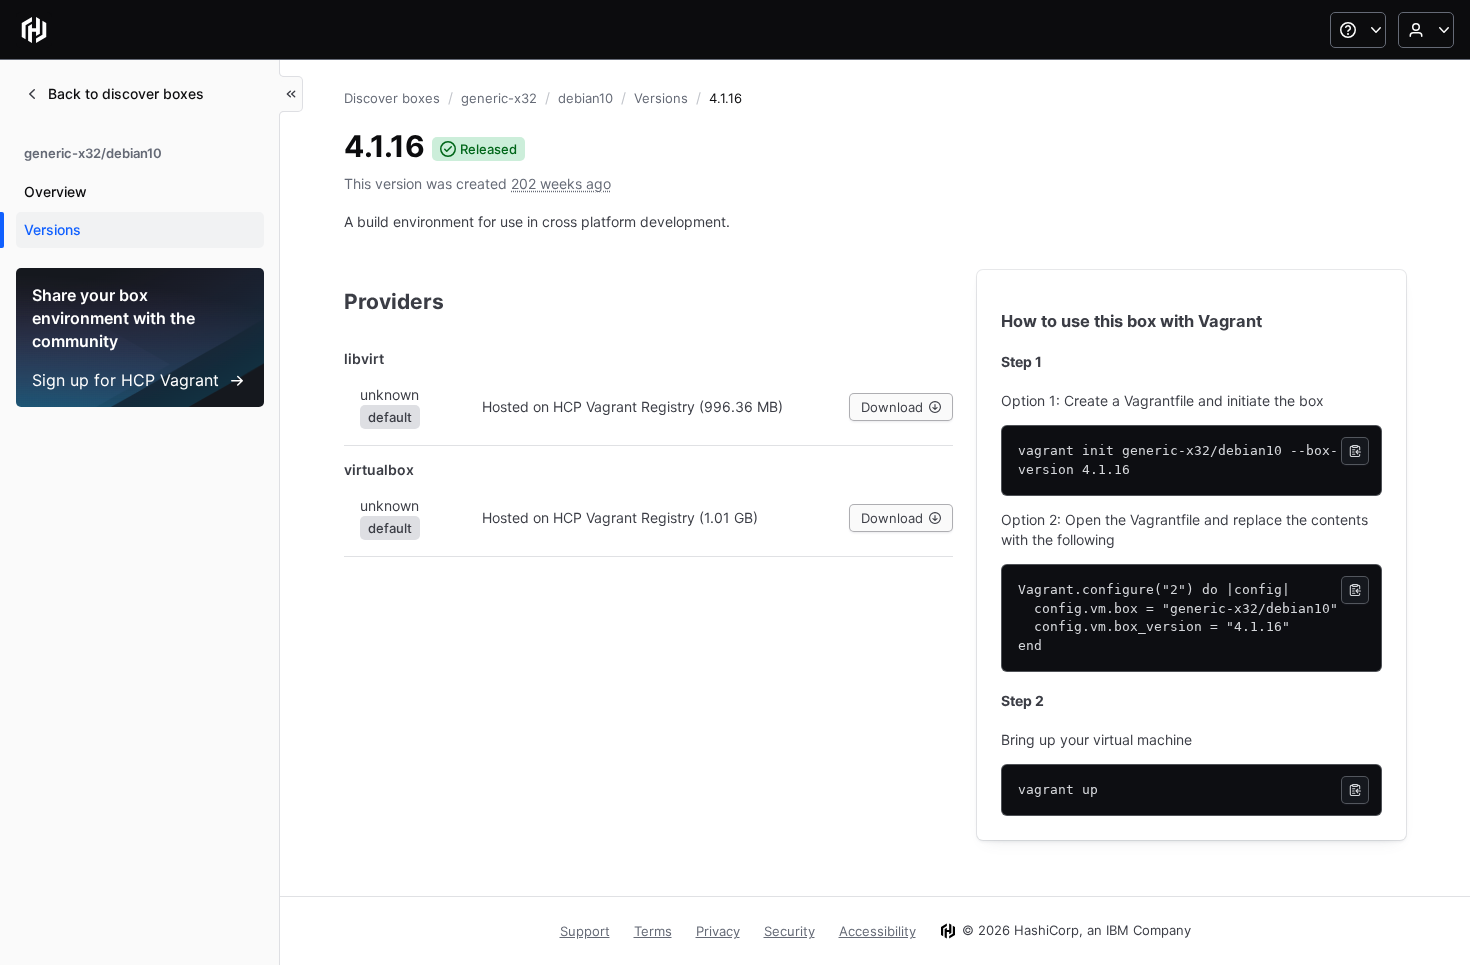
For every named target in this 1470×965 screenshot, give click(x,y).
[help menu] (1358, 30)
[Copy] (1355, 451)
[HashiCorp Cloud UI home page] (34, 30)
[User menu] (1426, 30)
